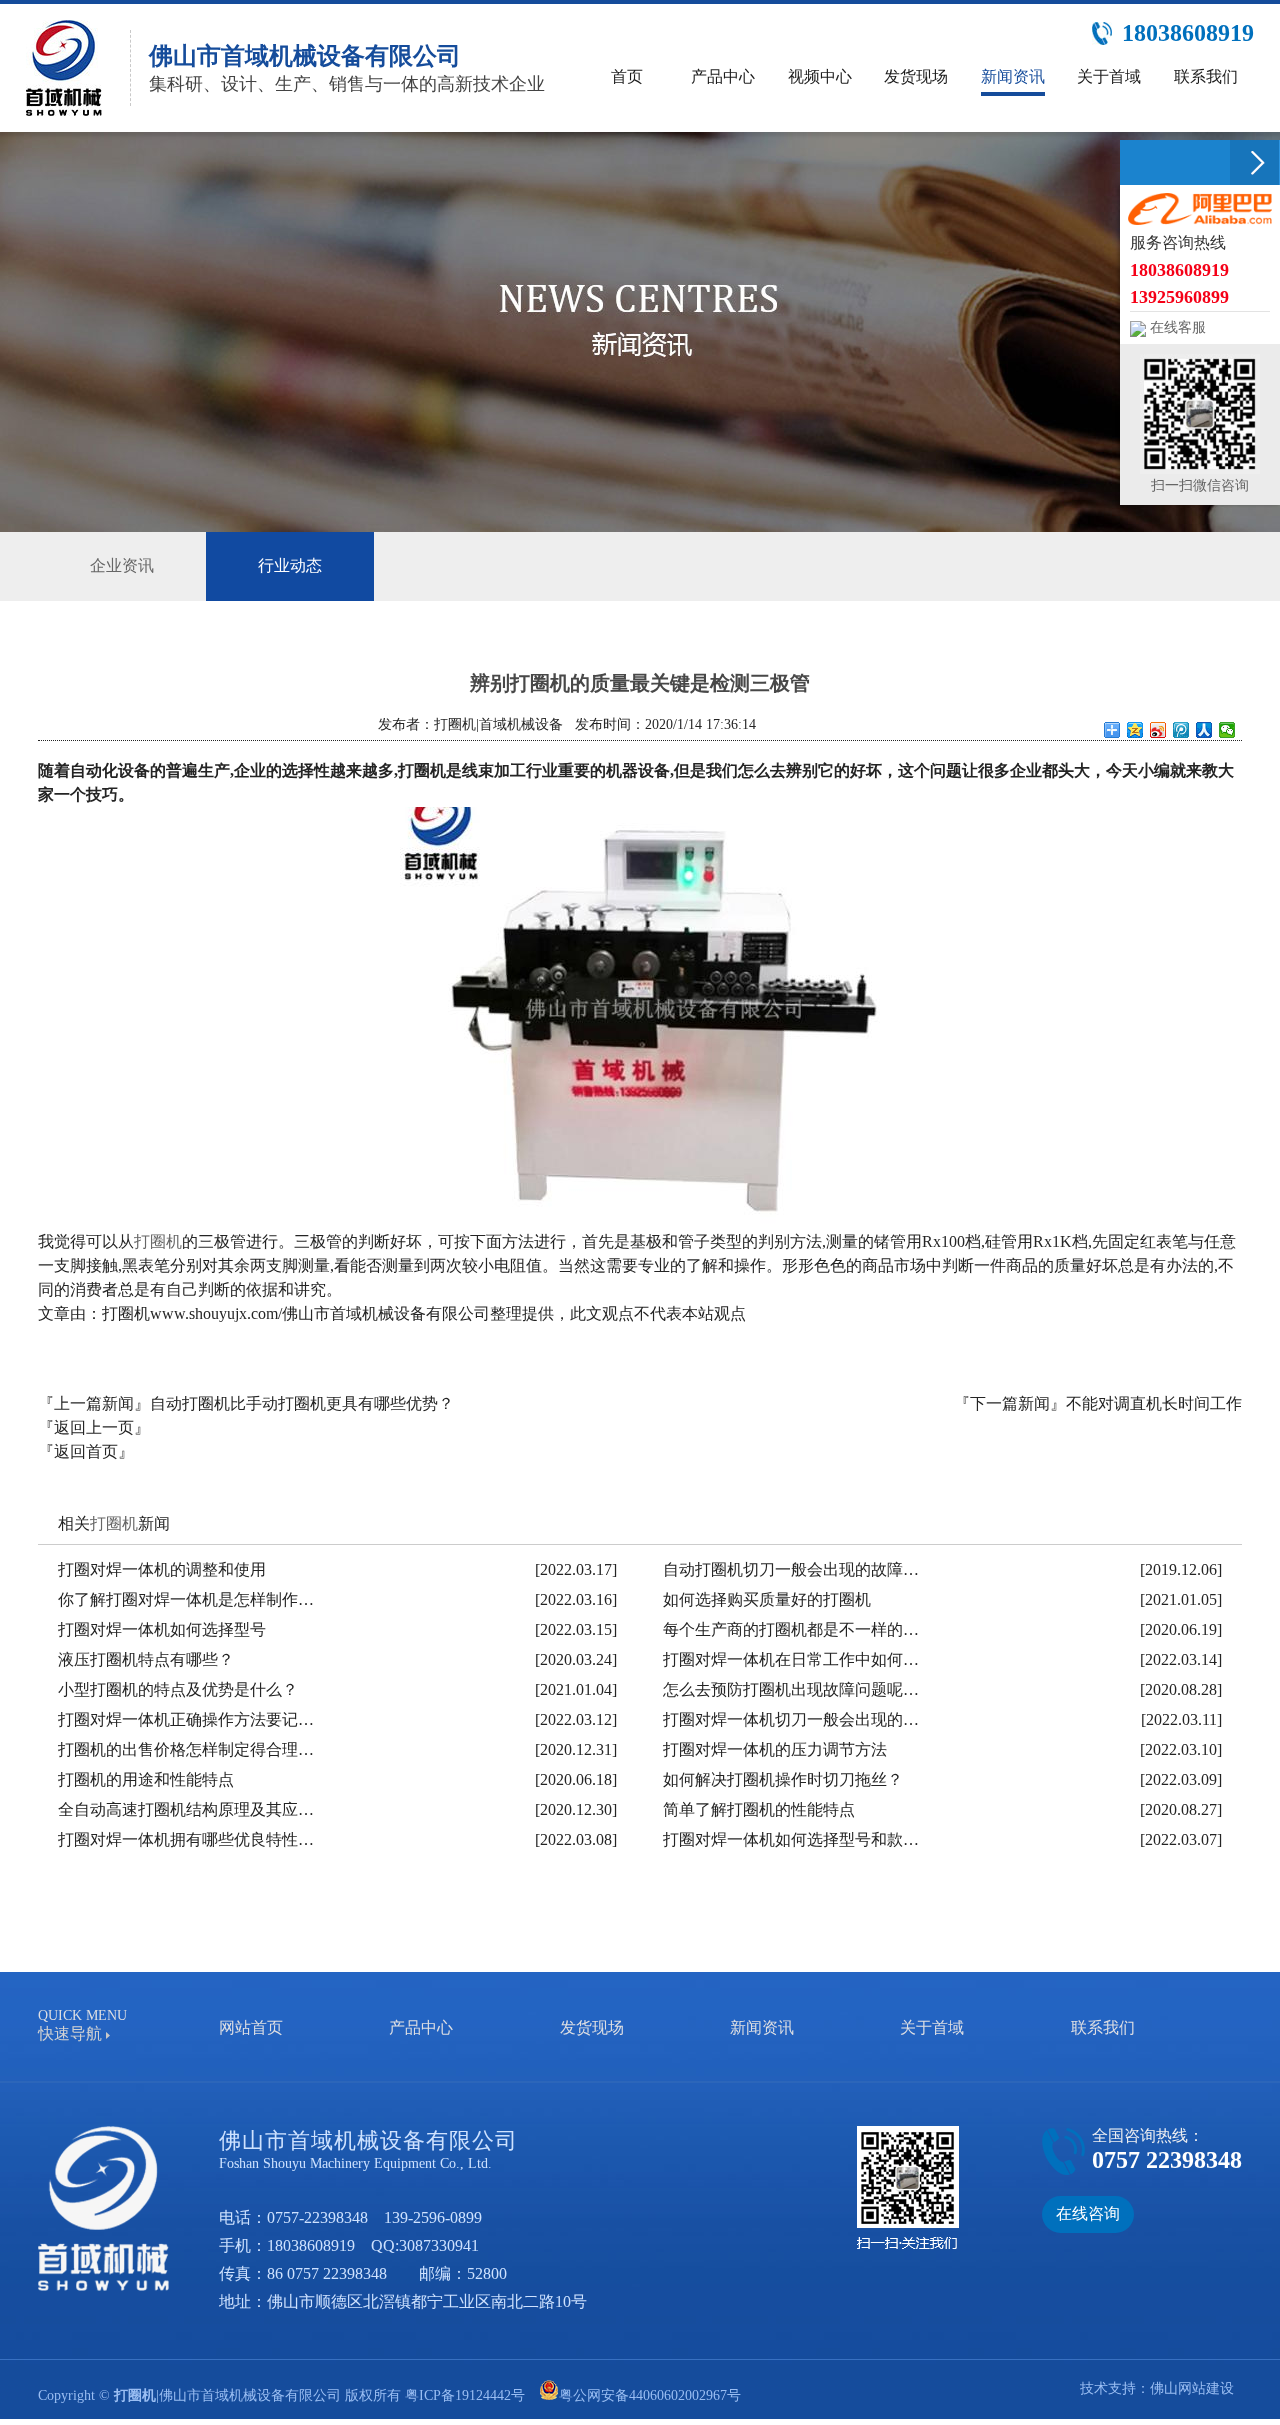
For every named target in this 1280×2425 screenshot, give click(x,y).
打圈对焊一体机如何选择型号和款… (791, 1839)
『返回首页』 (86, 1451)
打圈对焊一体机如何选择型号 (162, 1629)
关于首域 (932, 2027)
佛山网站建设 (1192, 2388)
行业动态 (290, 565)
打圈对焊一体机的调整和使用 (162, 1569)
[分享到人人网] (1204, 730)
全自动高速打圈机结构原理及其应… (186, 1809)
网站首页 (251, 2027)
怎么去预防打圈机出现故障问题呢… (791, 1689)
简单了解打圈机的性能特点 (759, 1809)
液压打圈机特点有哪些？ (146, 1659)
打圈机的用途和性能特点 (146, 1779)
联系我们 (1103, 2027)
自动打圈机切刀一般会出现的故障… (791, 1569)
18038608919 (311, 2245)
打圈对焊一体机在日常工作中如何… (791, 1659)
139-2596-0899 (433, 2217)
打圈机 (158, 1241)
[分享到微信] (1227, 730)
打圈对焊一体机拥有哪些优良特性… (186, 1839)
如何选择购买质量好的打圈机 (767, 1599)
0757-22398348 (317, 2217)
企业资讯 (122, 565)
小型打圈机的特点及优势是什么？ (178, 1689)
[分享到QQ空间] (1135, 730)
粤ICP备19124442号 (465, 2395)
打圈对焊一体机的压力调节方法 (775, 1749)
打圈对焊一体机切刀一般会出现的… (791, 1719)
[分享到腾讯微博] (1181, 730)
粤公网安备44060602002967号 (650, 2395)
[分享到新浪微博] (1158, 730)
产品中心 (421, 2027)
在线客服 (1176, 327)
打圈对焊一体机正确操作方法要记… (186, 1719)
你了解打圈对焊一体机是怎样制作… (186, 1599)
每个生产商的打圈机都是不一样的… (791, 1629)
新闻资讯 (762, 2027)
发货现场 (592, 2027)
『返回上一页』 (94, 1427)
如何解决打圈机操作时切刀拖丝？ (783, 1779)
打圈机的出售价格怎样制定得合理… (186, 1749)
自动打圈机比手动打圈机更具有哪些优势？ (302, 1403)
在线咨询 (1088, 2213)
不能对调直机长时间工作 (1154, 1403)
